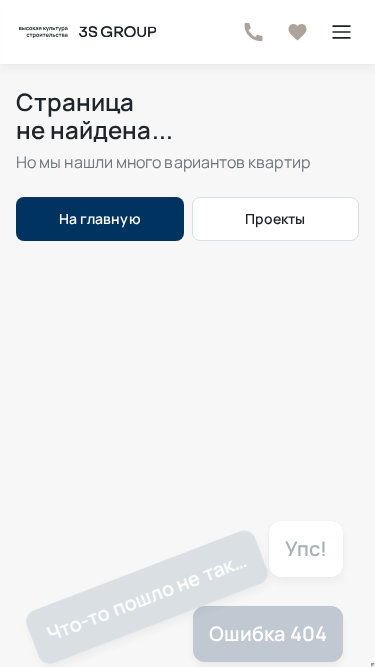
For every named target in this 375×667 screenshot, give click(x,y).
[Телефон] (253, 32)
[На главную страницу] (86, 32)
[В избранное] (297, 32)
